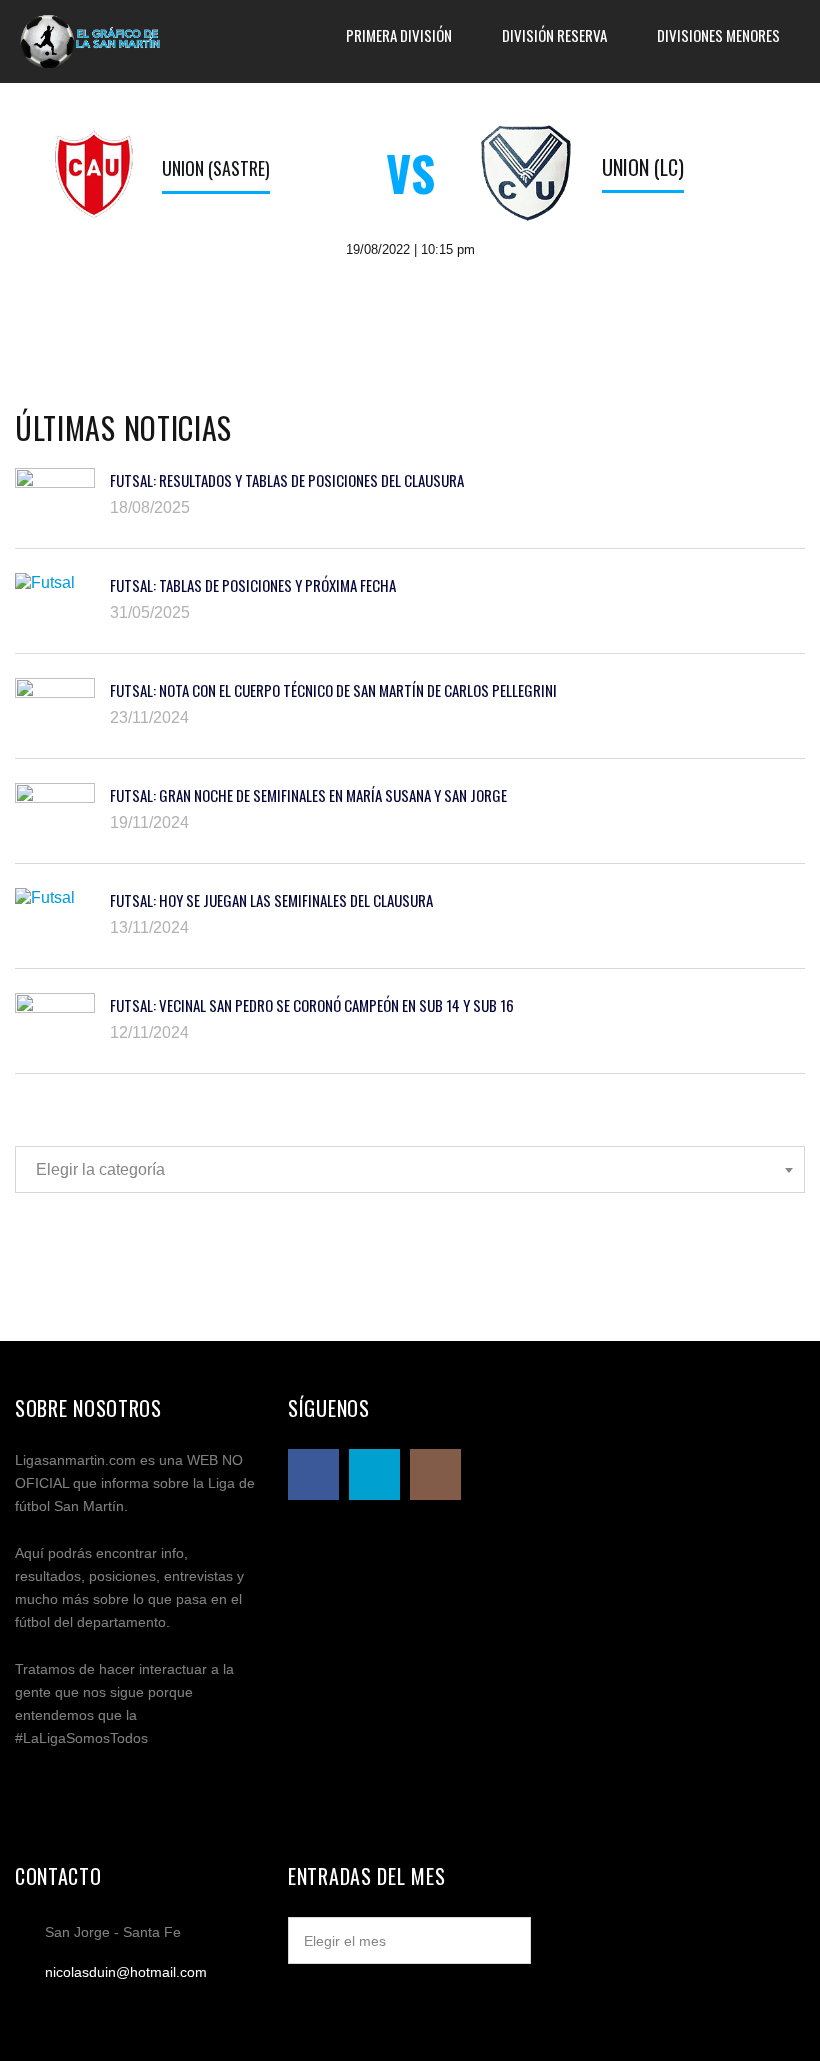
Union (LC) (643, 167)
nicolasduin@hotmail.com (126, 1972)
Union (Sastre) (216, 168)
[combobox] (410, 1169)
